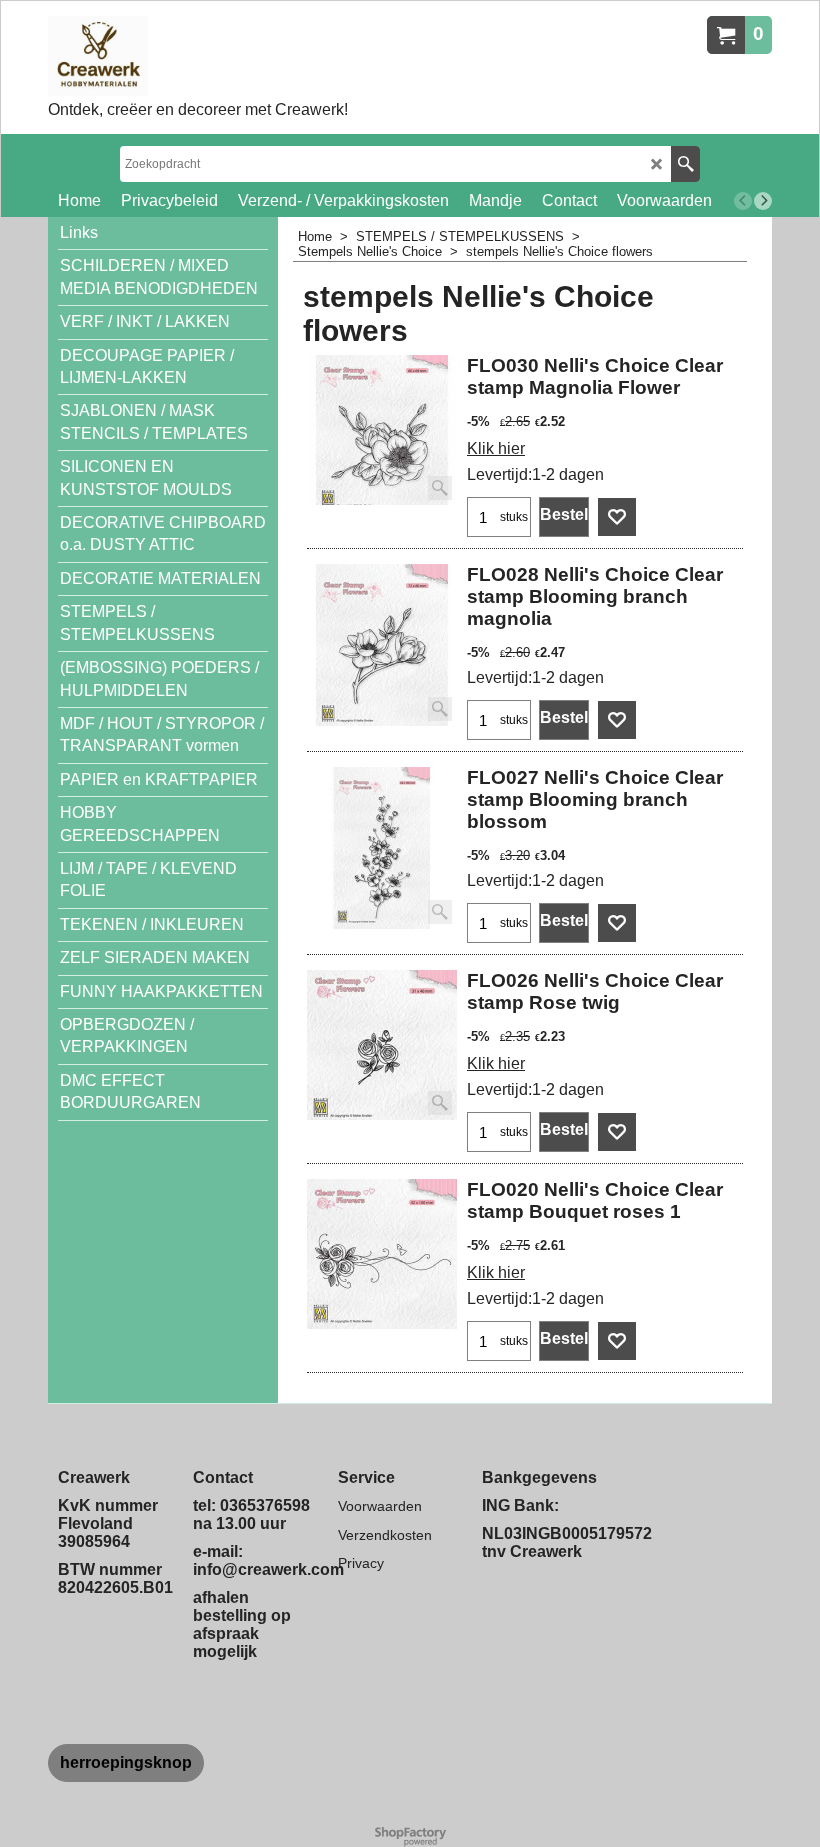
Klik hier (496, 448)
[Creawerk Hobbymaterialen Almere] (198, 56)
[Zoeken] (685, 164)
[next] (763, 201)
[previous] (743, 201)
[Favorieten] (617, 517)
